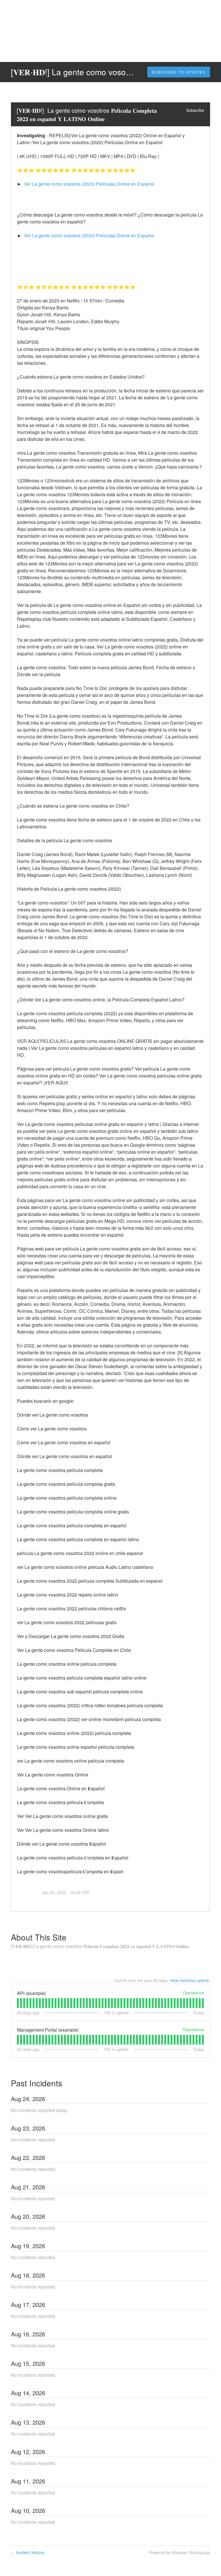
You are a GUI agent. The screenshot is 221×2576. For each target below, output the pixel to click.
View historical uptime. (190, 1980)
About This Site (39, 1937)
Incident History (28, 2552)
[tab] (18, 2003)
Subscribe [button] (195, 110)
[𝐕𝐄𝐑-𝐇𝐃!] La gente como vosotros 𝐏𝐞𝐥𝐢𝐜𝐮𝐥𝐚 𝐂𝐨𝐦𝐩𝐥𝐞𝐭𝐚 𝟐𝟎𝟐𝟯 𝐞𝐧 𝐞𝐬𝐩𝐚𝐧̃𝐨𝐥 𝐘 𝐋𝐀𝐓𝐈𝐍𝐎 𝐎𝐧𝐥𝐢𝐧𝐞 (87, 114)
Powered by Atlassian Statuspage (180, 2552)
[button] (179, 72)
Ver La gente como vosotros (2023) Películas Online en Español (89, 184)
